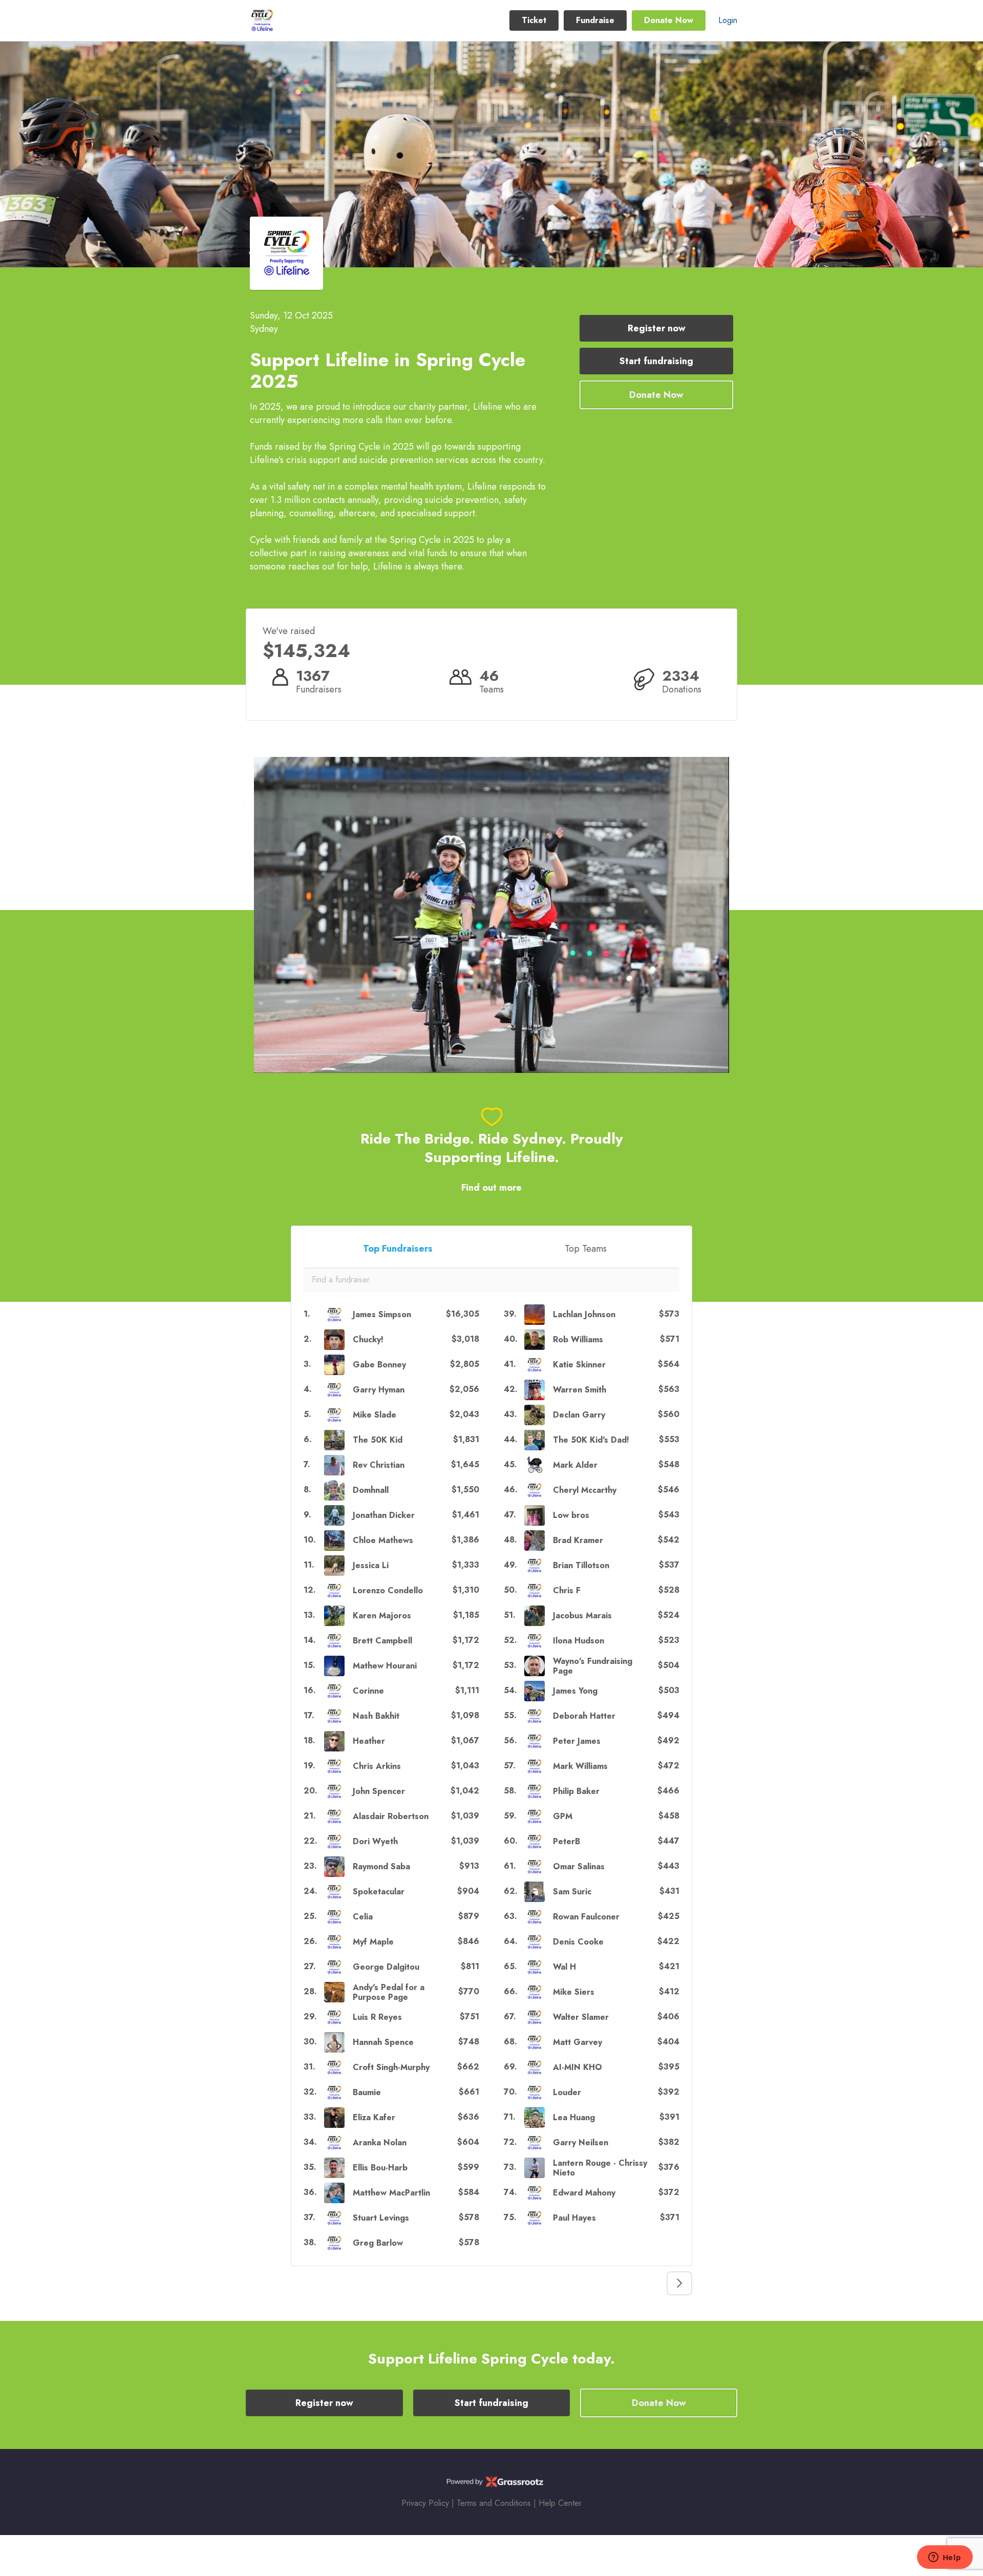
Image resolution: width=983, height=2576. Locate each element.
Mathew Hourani (385, 1666)
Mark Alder (575, 1465)
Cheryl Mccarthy (585, 1490)
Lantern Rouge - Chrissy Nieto (600, 2168)
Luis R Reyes (377, 2017)
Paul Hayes (574, 2218)
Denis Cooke (578, 1942)
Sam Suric (572, 1892)
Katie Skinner (579, 1365)
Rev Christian (379, 1465)
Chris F (567, 1590)
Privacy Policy (425, 2503)
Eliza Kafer (374, 2117)
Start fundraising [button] (656, 361)
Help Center (560, 2503)
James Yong (575, 1691)
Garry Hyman (379, 1390)
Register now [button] (657, 328)
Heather (369, 1741)
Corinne (368, 1691)
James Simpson (382, 1314)
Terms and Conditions (494, 2503)
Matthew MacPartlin (391, 2193)
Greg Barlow (378, 2243)
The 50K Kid (378, 1440)
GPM (563, 1816)
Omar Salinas (579, 1866)
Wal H (564, 1967)
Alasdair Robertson (391, 1816)
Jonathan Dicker (384, 1515)
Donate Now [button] (669, 20)
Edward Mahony (584, 2193)
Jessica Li (371, 1565)
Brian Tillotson (581, 1565)
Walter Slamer (581, 2017)
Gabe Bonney (379, 1365)
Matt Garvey (578, 2042)
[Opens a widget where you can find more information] (945, 2558)
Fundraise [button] (595, 20)
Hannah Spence (383, 2042)
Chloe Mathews (383, 1540)
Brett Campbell (382, 1641)
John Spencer (379, 1791)
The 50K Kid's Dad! (591, 1440)
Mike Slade (375, 1415)
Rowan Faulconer (586, 1917)
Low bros (571, 1515)
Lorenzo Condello (388, 1590)
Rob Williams (578, 1339)
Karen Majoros (382, 1616)
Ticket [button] (534, 20)
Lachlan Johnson (584, 1314)
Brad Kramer (578, 1540)
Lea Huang (574, 2117)
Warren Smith (580, 1390)
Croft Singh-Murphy (391, 2067)
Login (728, 20)
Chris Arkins (377, 1766)
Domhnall (371, 1490)
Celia (363, 1917)
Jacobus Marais (582, 1616)
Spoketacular (379, 1892)
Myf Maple (373, 1942)
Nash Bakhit (376, 1716)
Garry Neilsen (581, 2142)
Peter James (577, 1741)
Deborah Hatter (584, 1716)
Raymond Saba (381, 1866)
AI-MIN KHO (578, 2067)
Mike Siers (574, 1992)
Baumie (367, 2092)
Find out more (491, 1188)
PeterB (567, 1841)
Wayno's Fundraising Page (593, 1666)
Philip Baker (576, 1791)
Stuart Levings (381, 2218)
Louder (567, 2092)
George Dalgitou (386, 1967)
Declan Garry (579, 1415)
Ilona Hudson (579, 1641)
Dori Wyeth (375, 1841)
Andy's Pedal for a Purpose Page (389, 1992)
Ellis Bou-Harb (380, 2168)
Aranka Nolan (380, 2142)
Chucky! (368, 1339)
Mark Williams (580, 1766)
